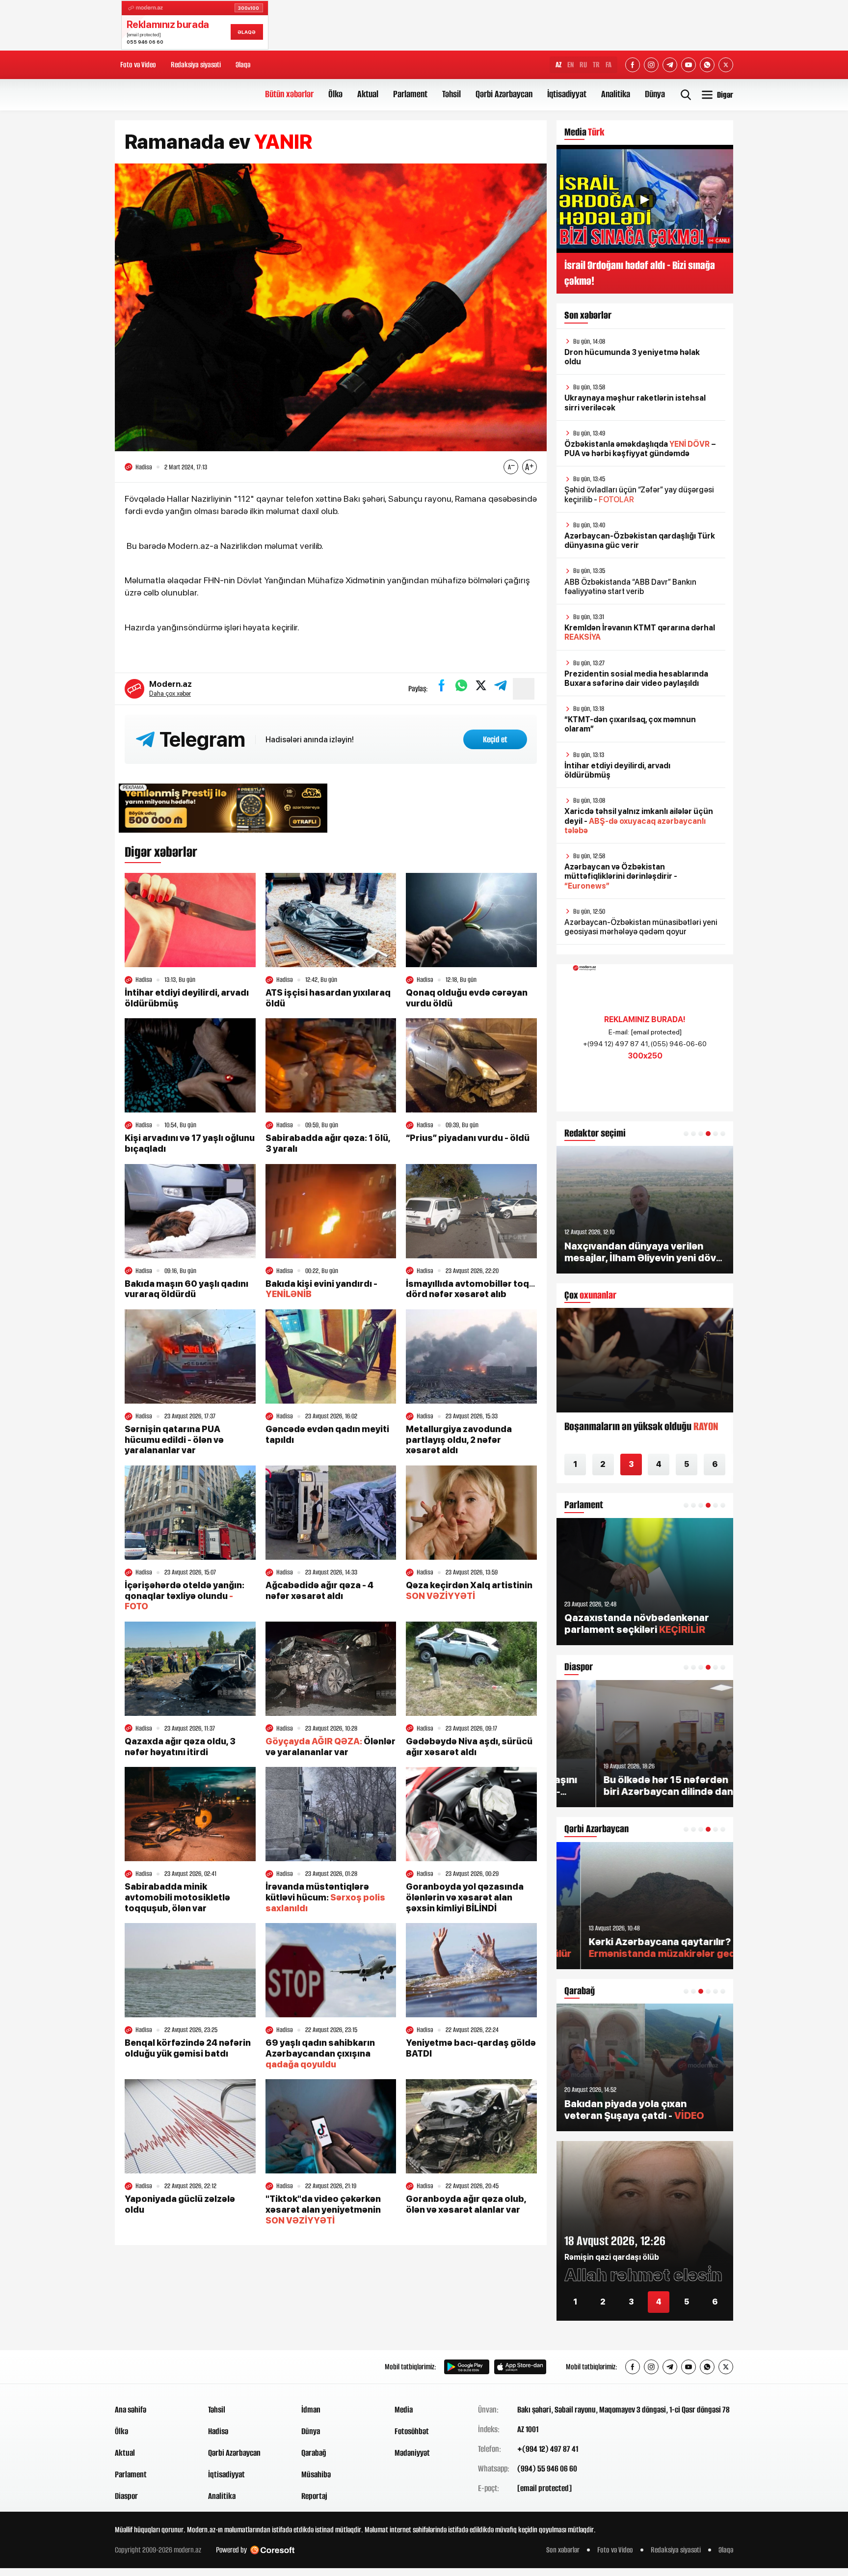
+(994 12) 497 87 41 (548, 2449)
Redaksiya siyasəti (196, 65)
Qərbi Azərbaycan (504, 94)
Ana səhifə (131, 2410)
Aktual (368, 94)
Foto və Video (138, 65)
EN (570, 65)
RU (583, 65)
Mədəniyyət (412, 2453)
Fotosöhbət (412, 2431)
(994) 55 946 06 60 (547, 2468)
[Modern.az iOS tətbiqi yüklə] (520, 2367)
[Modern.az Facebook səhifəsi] (633, 65)
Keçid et (495, 739)
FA (609, 65)
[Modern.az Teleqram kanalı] (670, 65)
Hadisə (218, 2431)
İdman (311, 2410)
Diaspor (126, 2496)
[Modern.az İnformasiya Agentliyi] (152, 2367)
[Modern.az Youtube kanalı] (689, 65)
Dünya (655, 94)
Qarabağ (314, 2453)
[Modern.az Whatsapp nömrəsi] (707, 65)
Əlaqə (243, 65)
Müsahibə (316, 2474)
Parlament (410, 94)
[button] (686, 1134)
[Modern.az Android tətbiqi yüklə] (467, 2367)
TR (596, 65)
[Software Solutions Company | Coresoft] (272, 2550)
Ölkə (335, 94)
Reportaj (314, 2496)
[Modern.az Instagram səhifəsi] (651, 65)
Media (404, 2410)
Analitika (616, 94)
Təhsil (451, 94)
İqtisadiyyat (567, 94)
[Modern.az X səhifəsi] (726, 65)
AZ (558, 65)
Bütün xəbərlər (289, 94)
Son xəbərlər (563, 2550)
